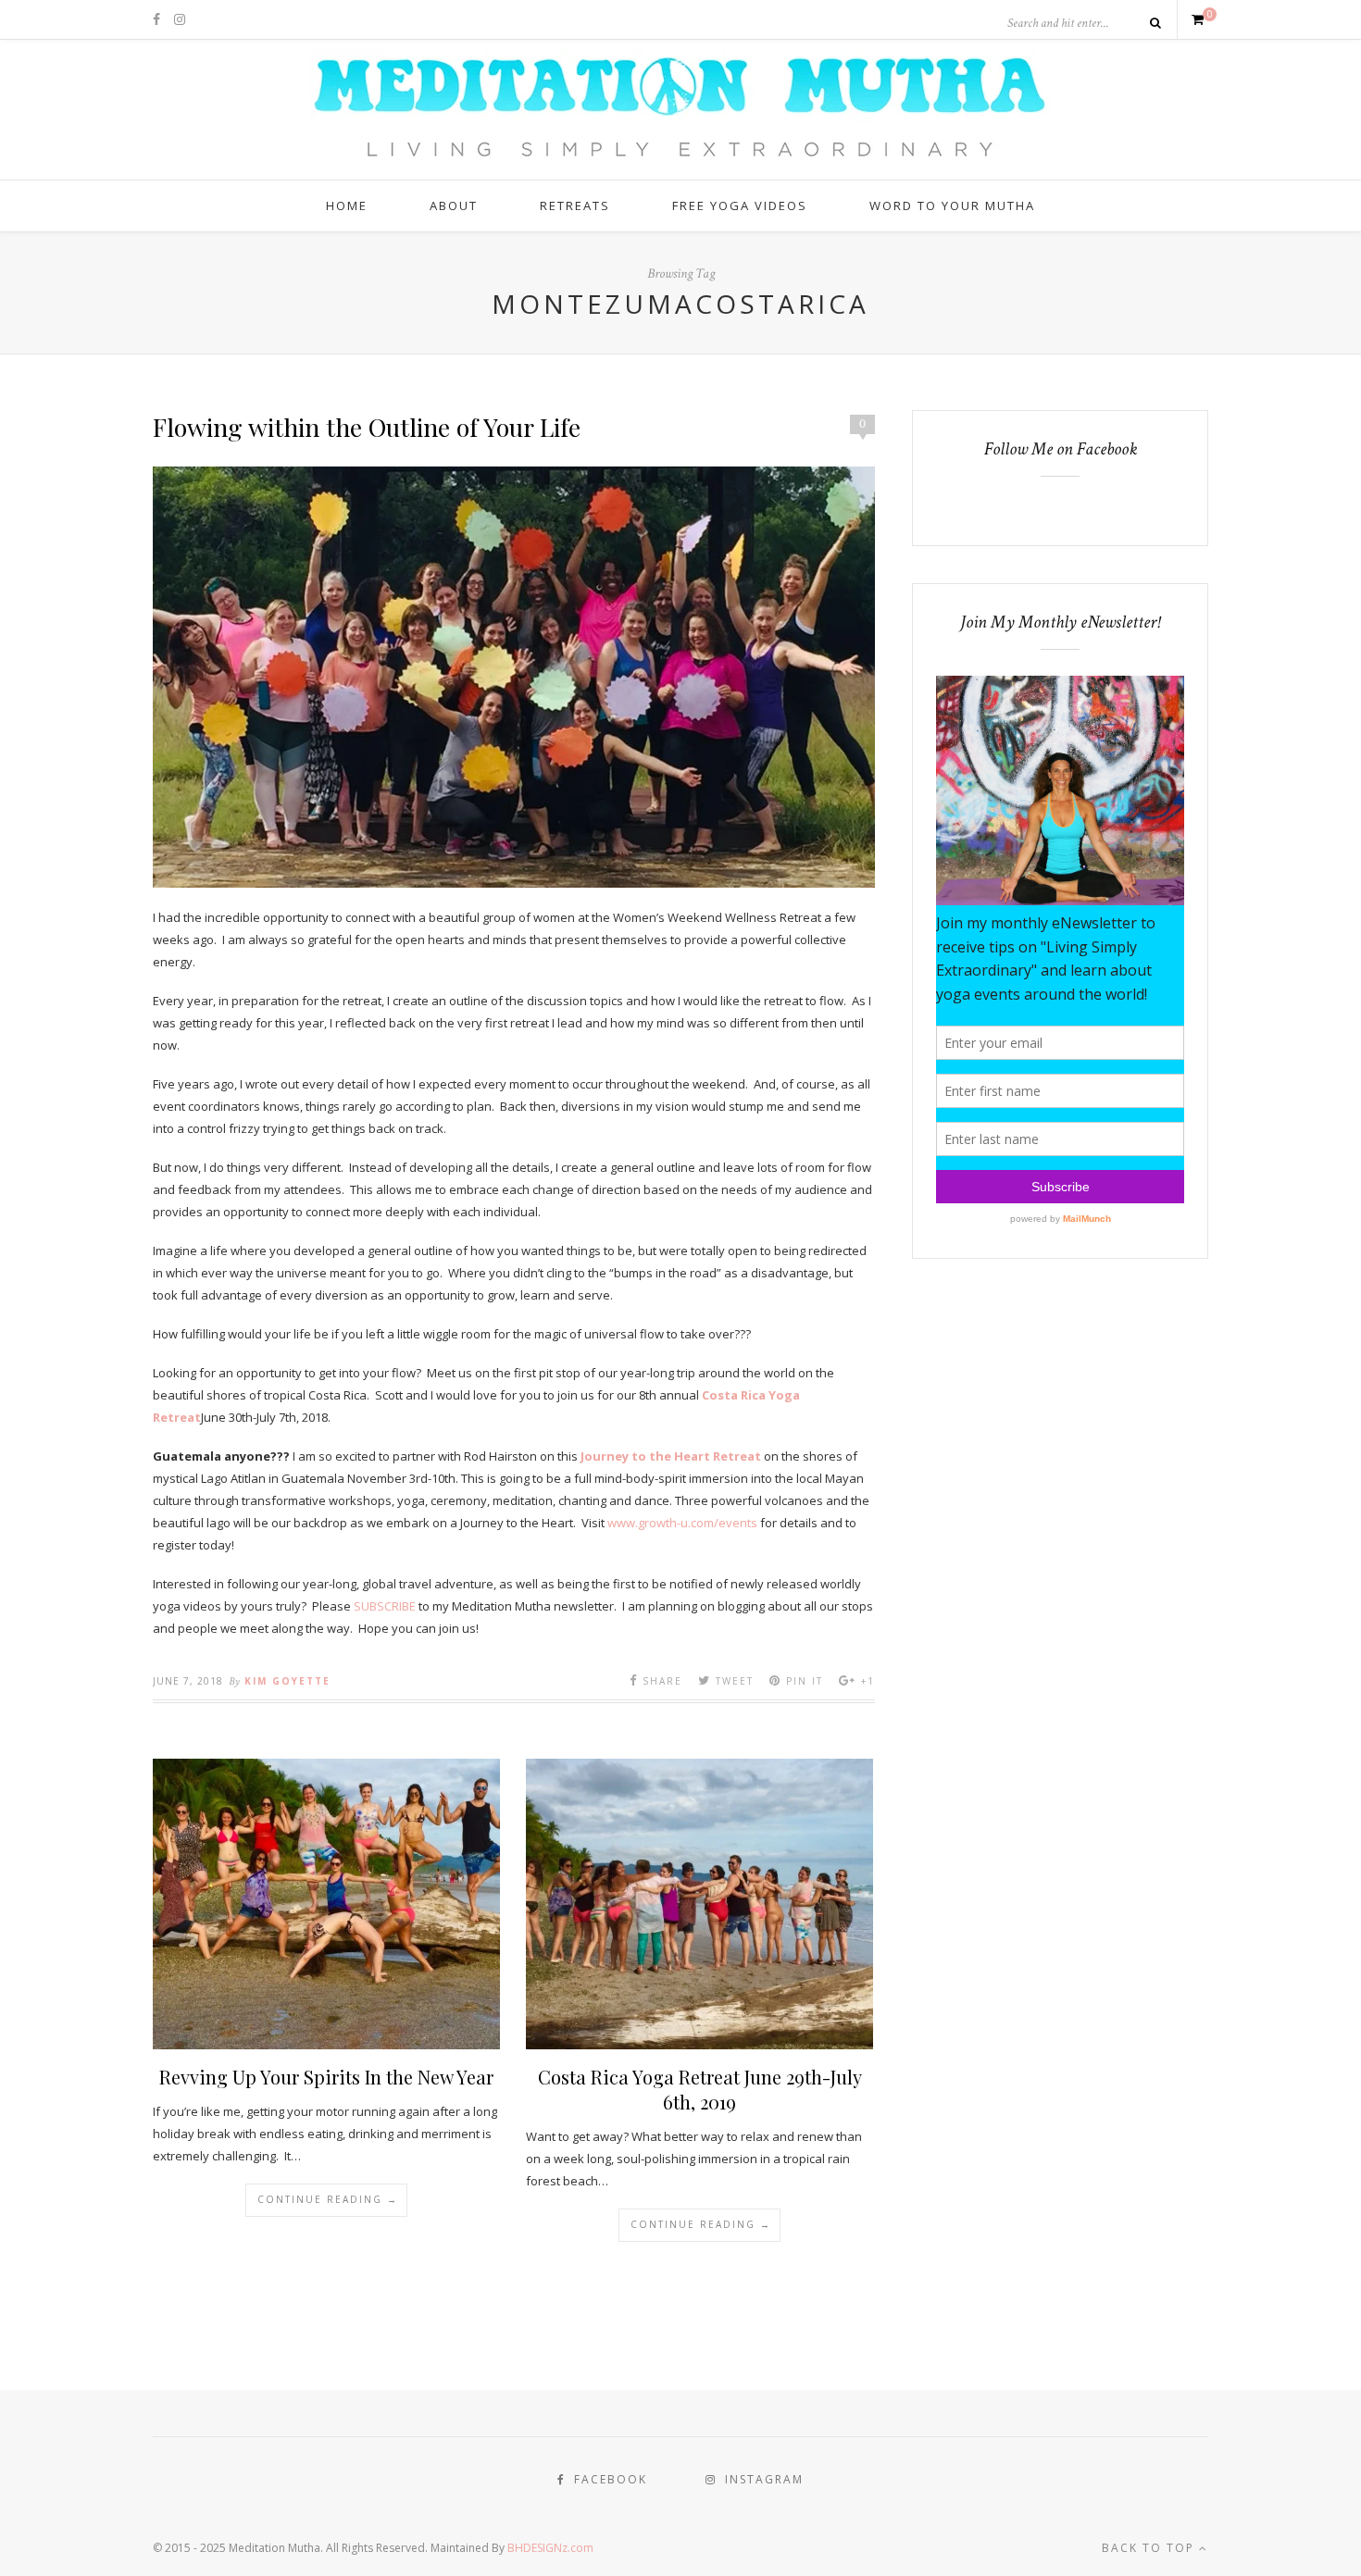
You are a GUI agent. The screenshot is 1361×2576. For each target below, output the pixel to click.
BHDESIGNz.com (550, 2548)
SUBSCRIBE (385, 1606)
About (454, 205)
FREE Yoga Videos (740, 205)
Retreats (575, 205)
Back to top (1150, 2548)
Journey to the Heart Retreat (672, 1456)
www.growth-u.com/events (682, 1523)
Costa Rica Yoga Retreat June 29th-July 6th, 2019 (700, 2089)
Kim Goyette (287, 1681)
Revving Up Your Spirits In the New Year (326, 2077)
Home (347, 205)
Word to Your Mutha (952, 205)
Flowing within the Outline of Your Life (367, 427)
